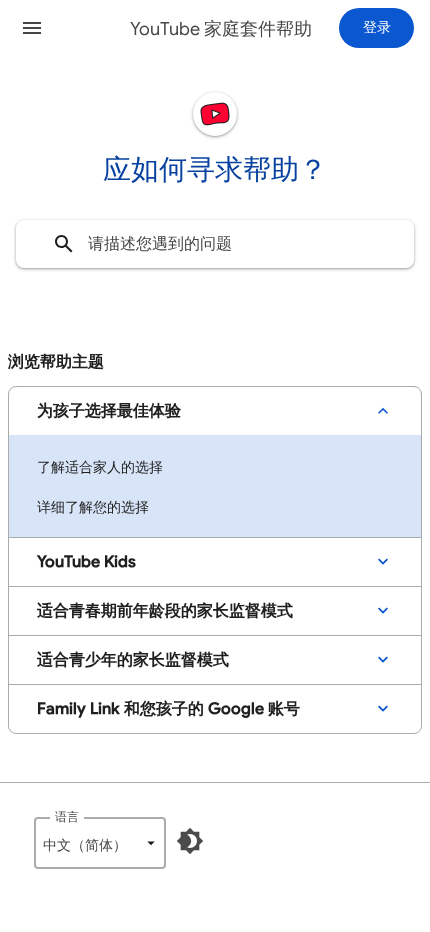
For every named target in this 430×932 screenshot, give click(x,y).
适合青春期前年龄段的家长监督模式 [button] (165, 611)
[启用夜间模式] (190, 841)
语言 (67, 816)
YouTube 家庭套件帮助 (221, 29)
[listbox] (100, 843)
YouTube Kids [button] (86, 562)
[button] (32, 28)
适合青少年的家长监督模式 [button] (133, 660)
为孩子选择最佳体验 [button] (109, 411)
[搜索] (64, 244)
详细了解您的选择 (93, 507)
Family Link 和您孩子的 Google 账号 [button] (168, 709)
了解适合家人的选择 (100, 467)
